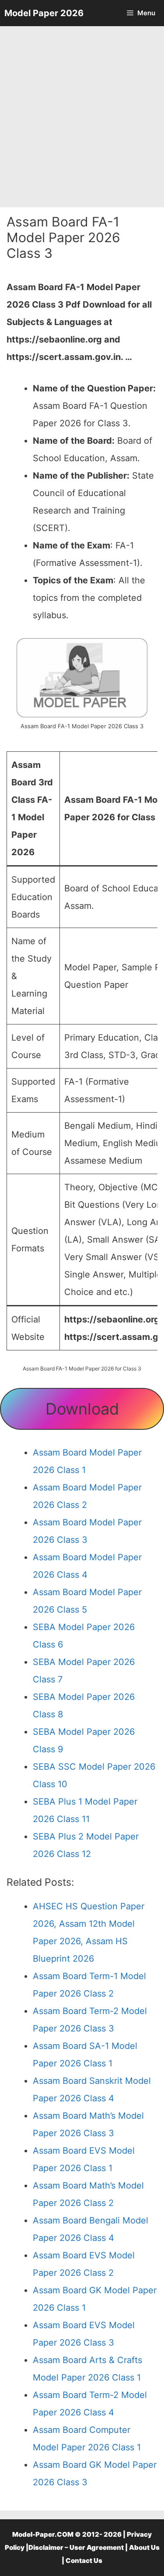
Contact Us (84, 2561)
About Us (144, 2547)
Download (82, 1409)
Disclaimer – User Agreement (76, 2547)
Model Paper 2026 (44, 13)
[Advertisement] (82, 117)
